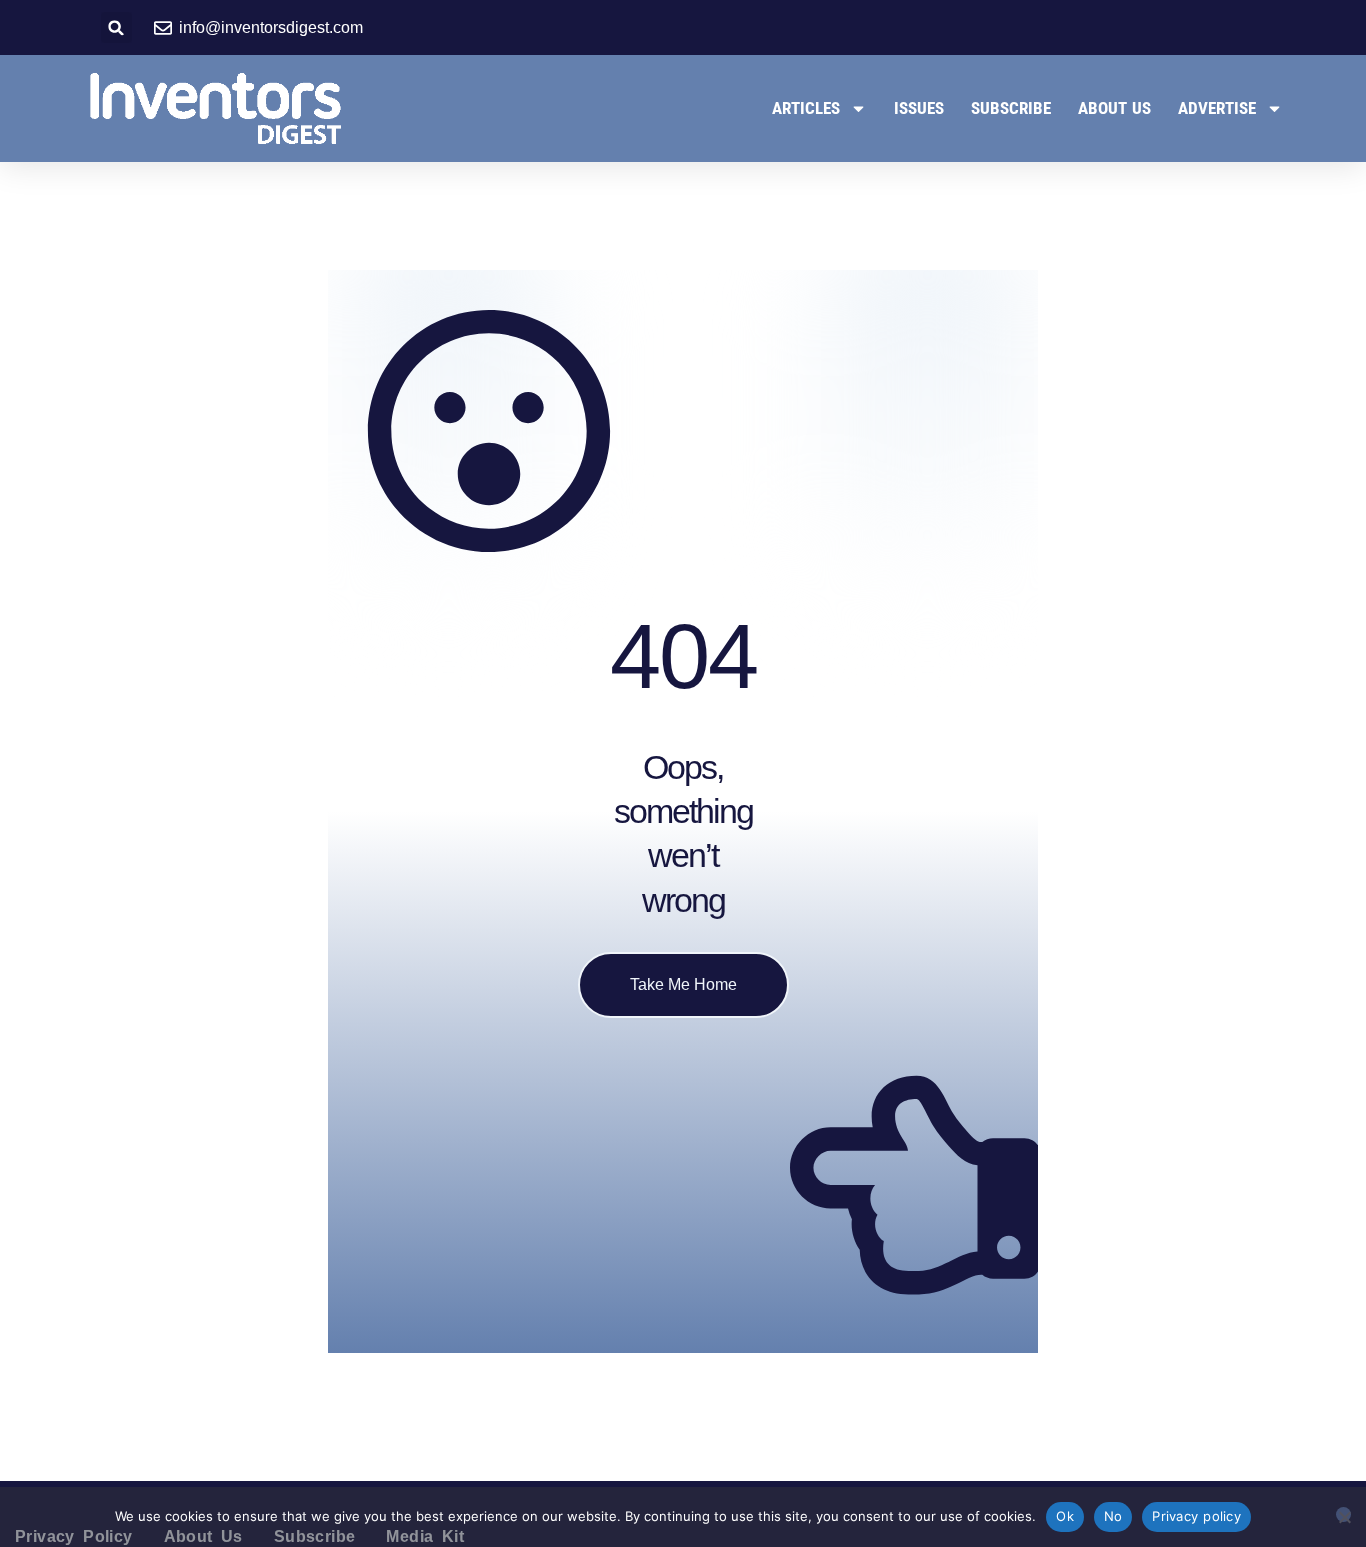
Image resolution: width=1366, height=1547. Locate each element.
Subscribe (1011, 108)
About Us (1114, 108)
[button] (116, 27)
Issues (919, 108)
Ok (1065, 1516)
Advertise (1217, 108)
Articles (806, 108)
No (1113, 1516)
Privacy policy (1196, 1516)
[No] (1343, 1514)
